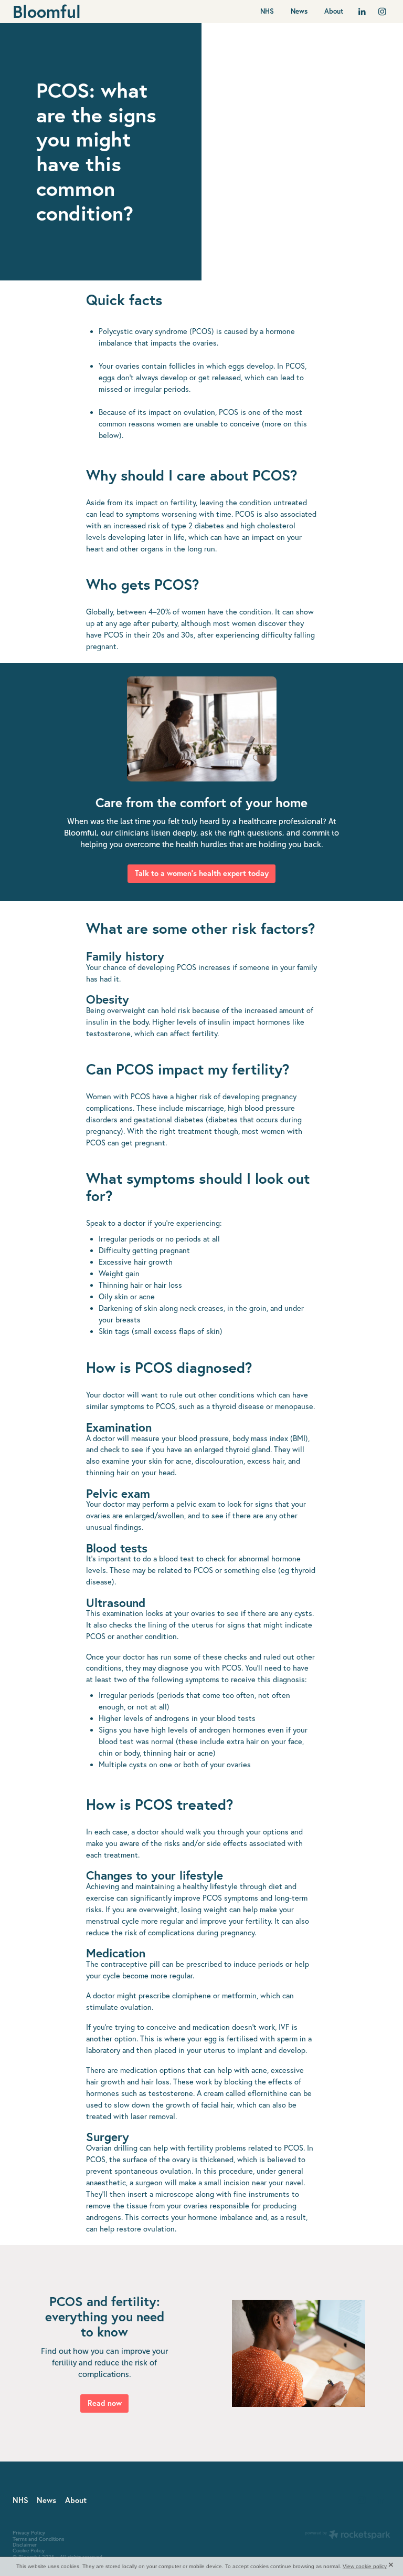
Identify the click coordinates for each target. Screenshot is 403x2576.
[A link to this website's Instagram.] (382, 12)
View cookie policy (365, 2566)
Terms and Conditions (38, 2539)
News (299, 11)
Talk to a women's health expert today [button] (202, 873)
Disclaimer (25, 2545)
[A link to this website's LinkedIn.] (362, 12)
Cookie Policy (29, 2551)
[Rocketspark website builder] (348, 2536)
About (334, 11)
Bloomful (47, 12)
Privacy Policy (29, 2533)
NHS (267, 11)
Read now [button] (105, 2403)
